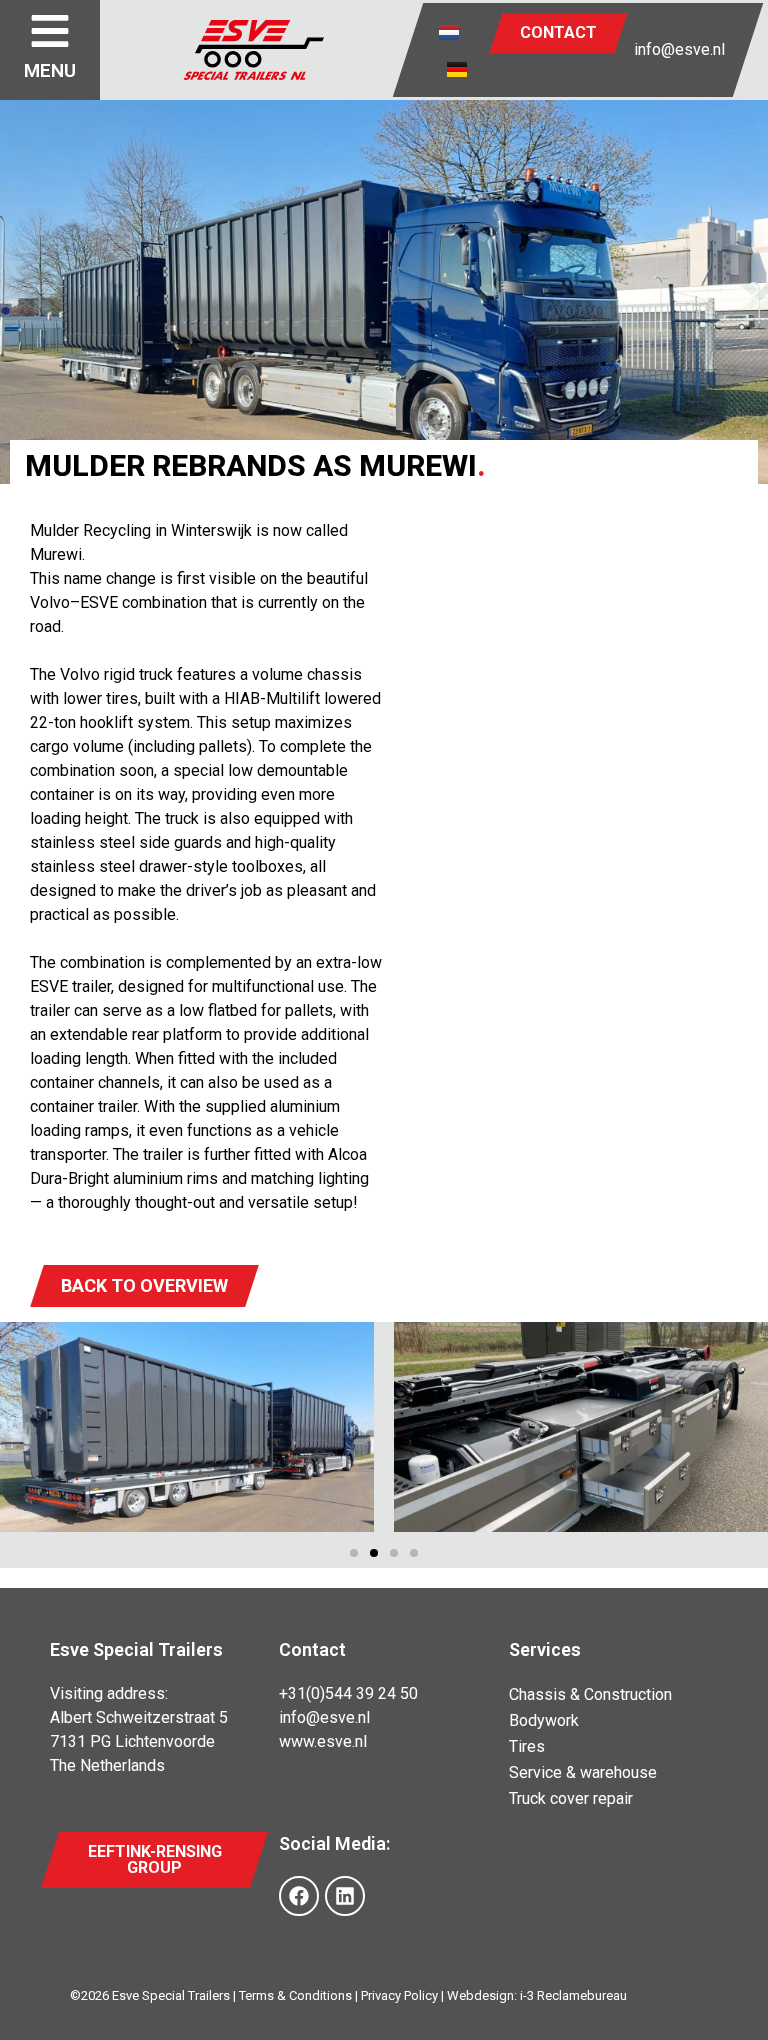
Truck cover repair (571, 1798)
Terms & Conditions (295, 1995)
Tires (527, 1746)
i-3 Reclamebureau (573, 1995)
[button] (354, 1553)
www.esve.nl (323, 1741)
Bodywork (544, 1720)
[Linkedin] (345, 1896)
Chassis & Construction (590, 1694)
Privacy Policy (399, 1995)
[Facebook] (299, 1896)
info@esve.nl (679, 49)
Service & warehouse (583, 1772)
